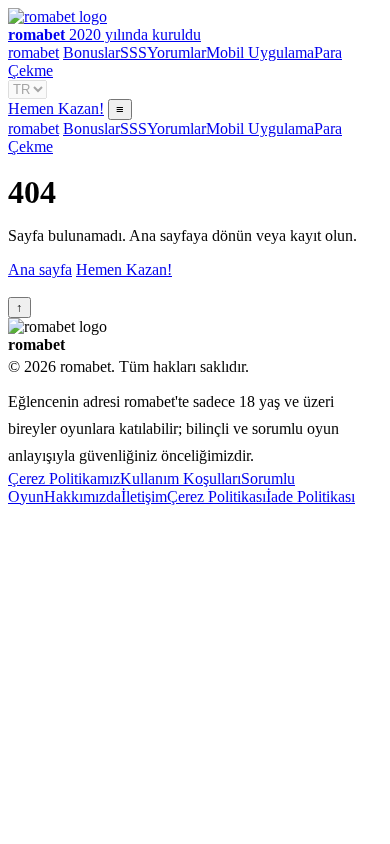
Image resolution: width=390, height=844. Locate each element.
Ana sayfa (40, 269)
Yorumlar (176, 52)
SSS (133, 52)
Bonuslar (91, 52)
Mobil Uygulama (260, 52)
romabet (33, 52)
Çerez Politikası (216, 496)
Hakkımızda (82, 496)
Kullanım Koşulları (180, 478)
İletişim (144, 496)
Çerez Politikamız (64, 478)
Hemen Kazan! (56, 108)
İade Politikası (310, 496)
